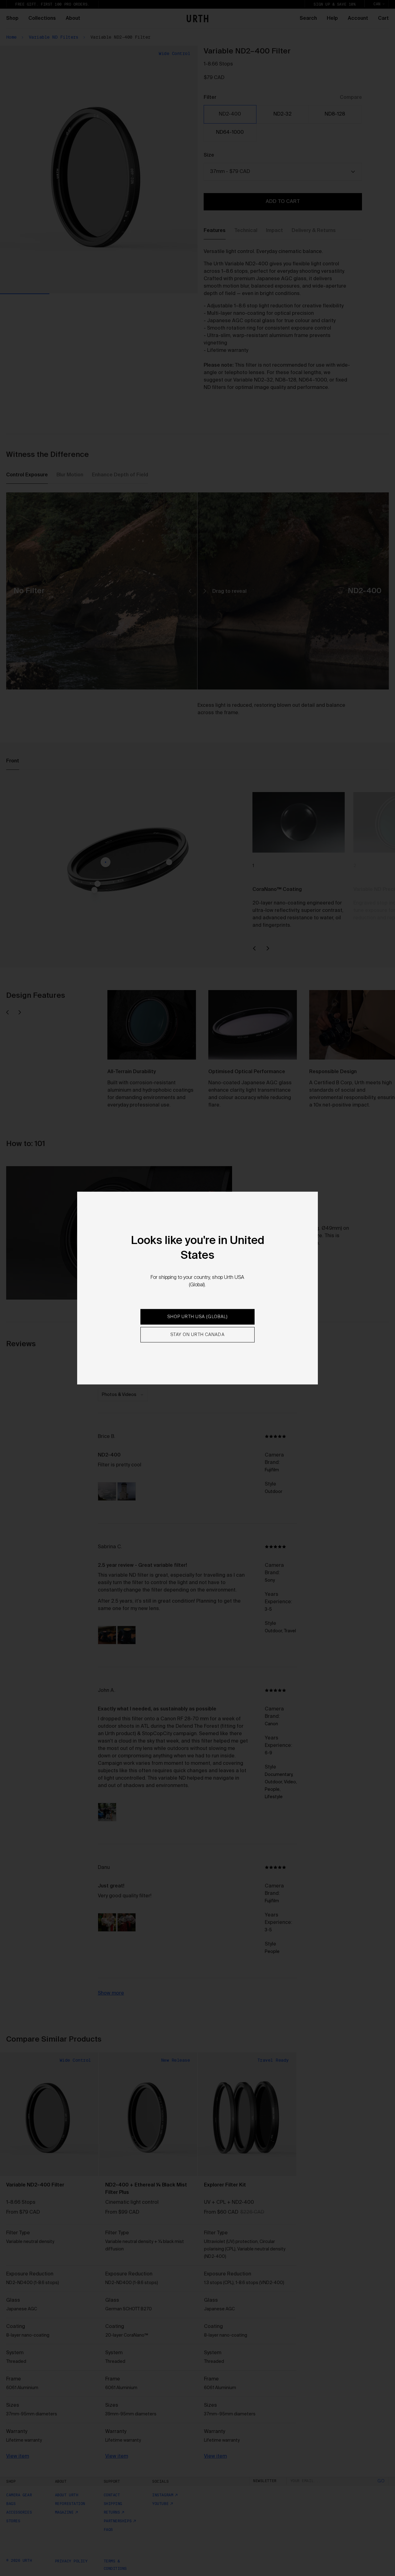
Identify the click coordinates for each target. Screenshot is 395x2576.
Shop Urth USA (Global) (198, 1317)
